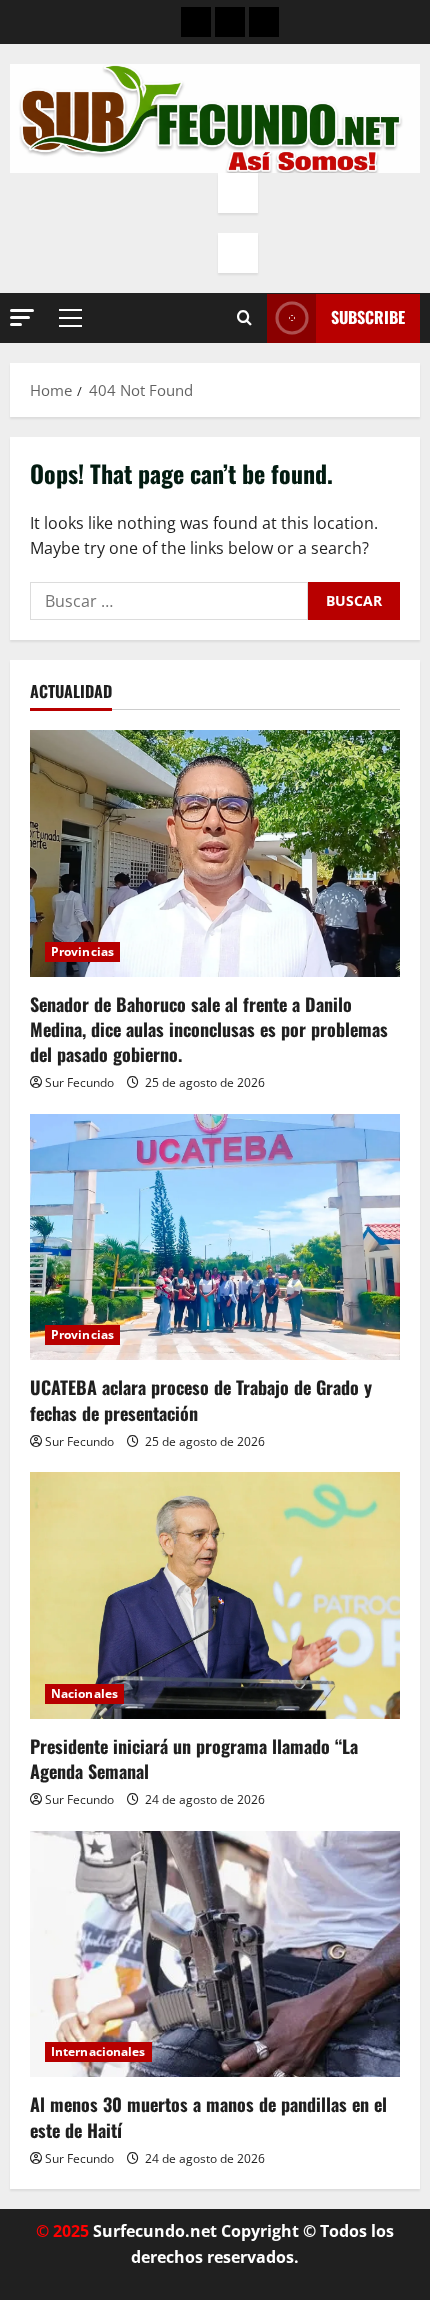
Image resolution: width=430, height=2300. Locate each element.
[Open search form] (244, 318)
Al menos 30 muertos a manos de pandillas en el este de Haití (208, 2116)
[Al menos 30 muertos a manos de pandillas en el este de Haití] (215, 1954)
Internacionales (98, 2051)
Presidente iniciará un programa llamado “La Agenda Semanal (194, 1758)
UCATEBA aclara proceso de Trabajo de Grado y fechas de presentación (201, 1399)
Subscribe (368, 317)
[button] (22, 317)
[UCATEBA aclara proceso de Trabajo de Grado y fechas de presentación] (215, 1237)
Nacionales (84, 1693)
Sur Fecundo (79, 1082)
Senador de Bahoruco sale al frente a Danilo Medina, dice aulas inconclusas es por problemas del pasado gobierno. (209, 1029)
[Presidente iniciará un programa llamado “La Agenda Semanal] (215, 1595)
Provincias (82, 951)
